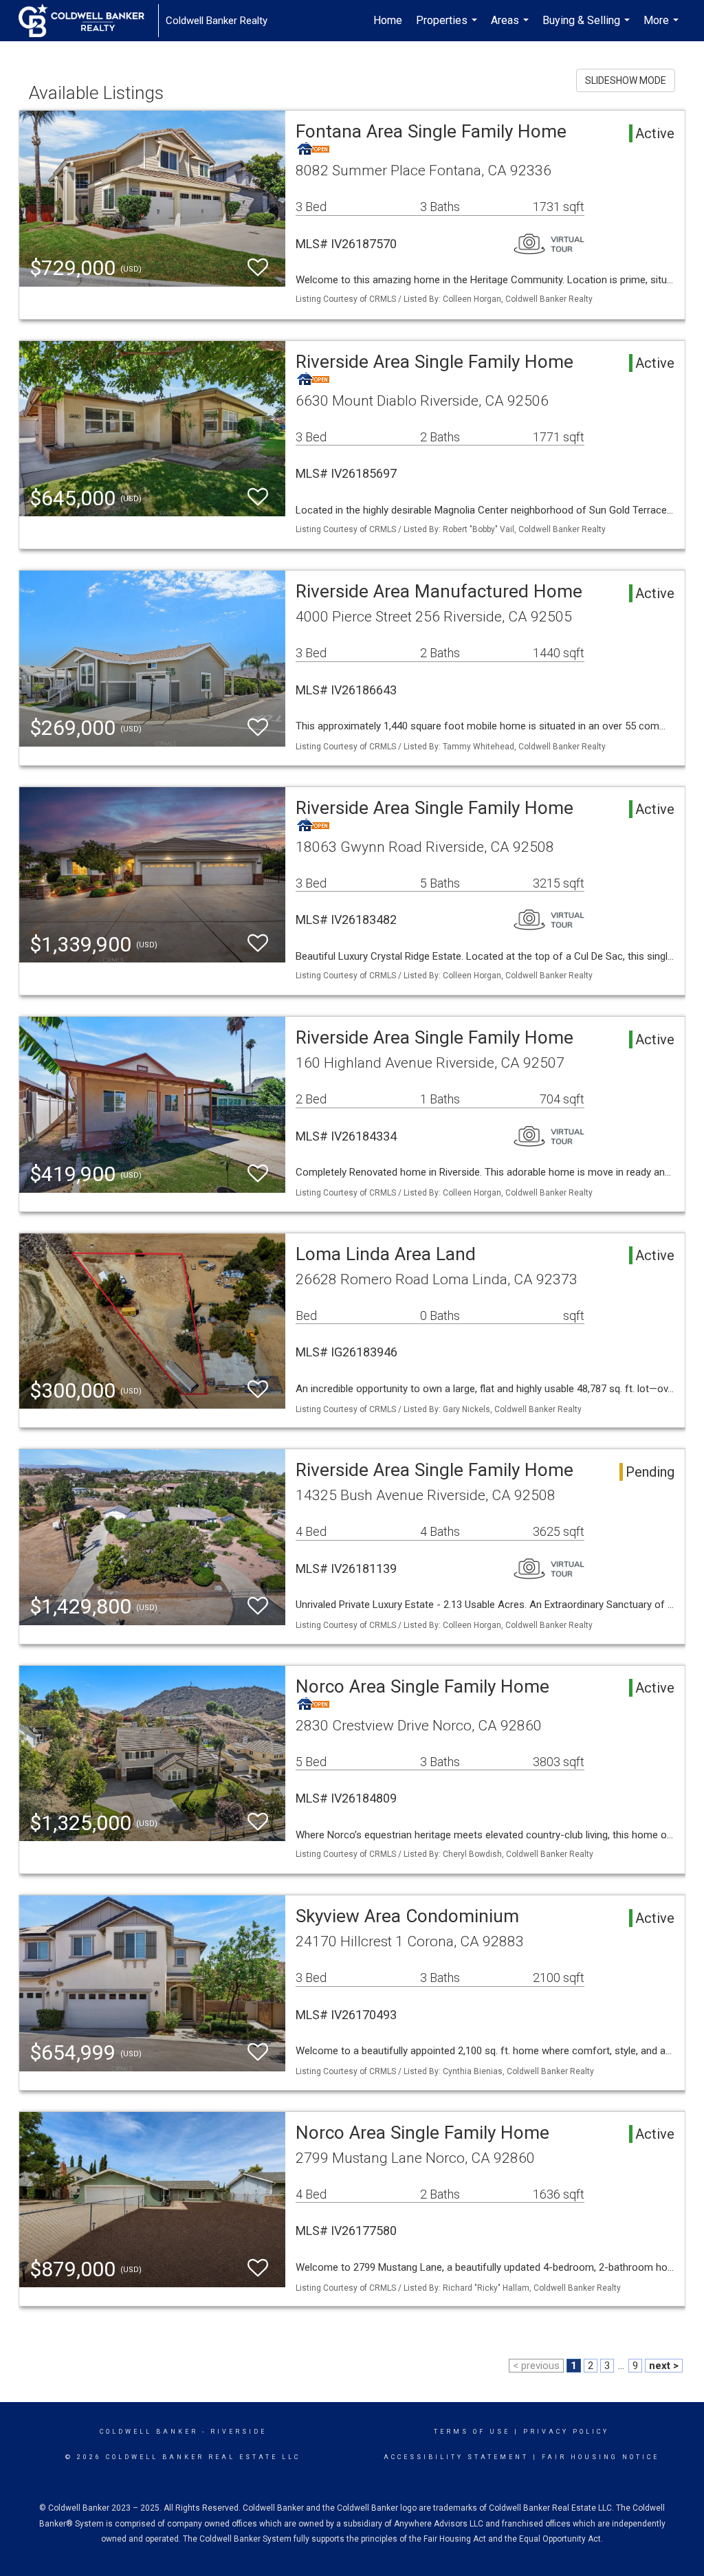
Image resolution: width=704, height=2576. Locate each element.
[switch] (258, 268)
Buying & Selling (588, 27)
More (663, 27)
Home (388, 20)
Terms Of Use (472, 2432)
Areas (511, 27)
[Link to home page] (88, 21)
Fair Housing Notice (601, 2457)
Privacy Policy (566, 2432)
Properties (448, 27)
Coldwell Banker (149, 2432)
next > (664, 2366)
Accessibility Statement (456, 2457)
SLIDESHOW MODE (626, 80)
